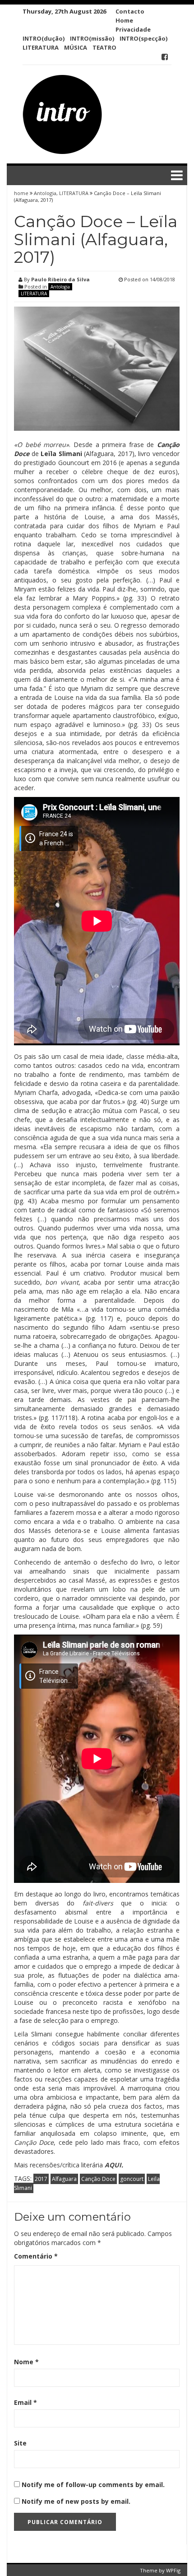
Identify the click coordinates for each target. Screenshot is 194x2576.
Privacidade (133, 29)
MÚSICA (76, 47)
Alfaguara (64, 2179)
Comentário (36, 2256)
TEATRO (104, 47)
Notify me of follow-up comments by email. (93, 2485)
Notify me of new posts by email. (76, 2501)
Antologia (45, 193)
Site (20, 2443)
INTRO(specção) (143, 38)
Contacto (130, 11)
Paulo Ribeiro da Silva (60, 279)
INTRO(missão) (92, 38)
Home (124, 20)
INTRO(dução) (44, 38)
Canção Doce (98, 2179)
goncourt (132, 2179)
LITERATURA (41, 47)
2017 (41, 2179)
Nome (26, 2362)
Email (25, 2402)
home (22, 193)
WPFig (173, 2570)
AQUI (113, 2165)
